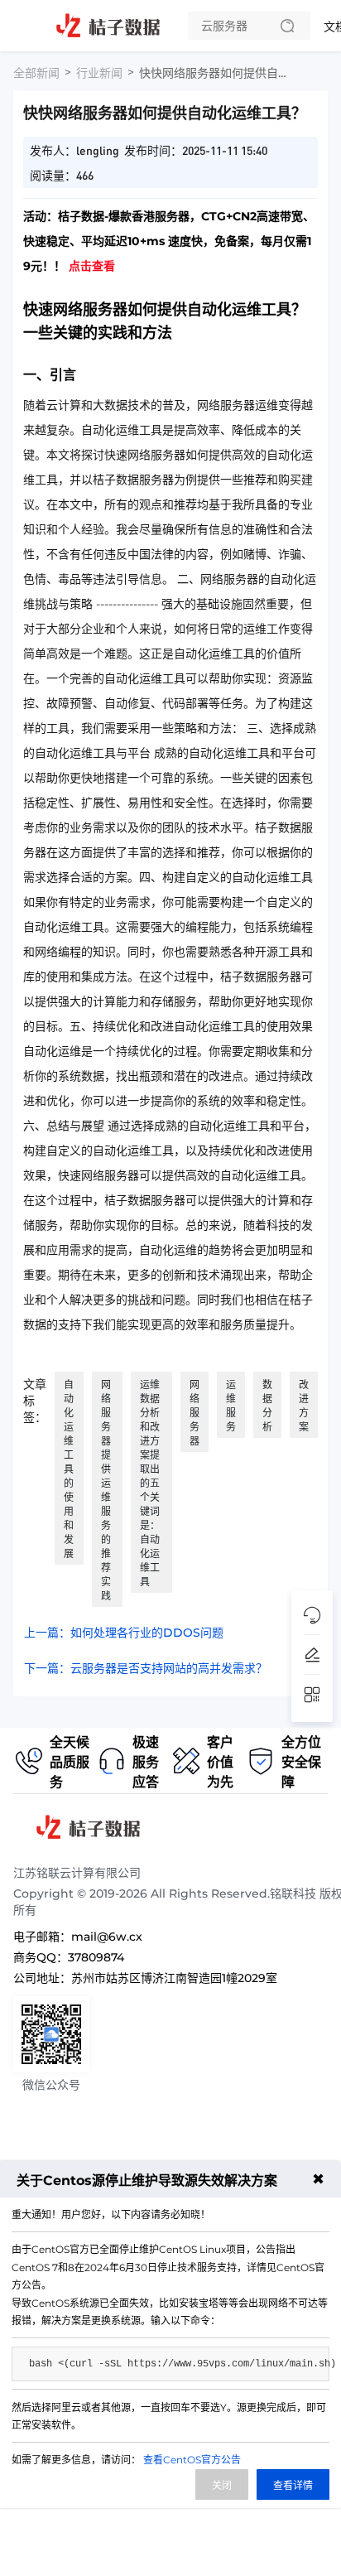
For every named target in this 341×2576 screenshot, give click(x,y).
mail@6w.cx (107, 1937)
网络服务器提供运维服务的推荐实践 (106, 1490)
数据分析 (267, 1406)
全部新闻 (36, 73)
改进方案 (304, 1406)
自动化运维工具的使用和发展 (69, 1469)
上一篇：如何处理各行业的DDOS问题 (124, 1633)
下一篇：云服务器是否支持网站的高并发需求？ (146, 1668)
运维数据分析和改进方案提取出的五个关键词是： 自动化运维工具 (150, 1483)
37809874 (96, 1957)
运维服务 (231, 1406)
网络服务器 (195, 1413)
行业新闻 (99, 73)
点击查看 (92, 266)
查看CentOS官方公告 (192, 2460)
